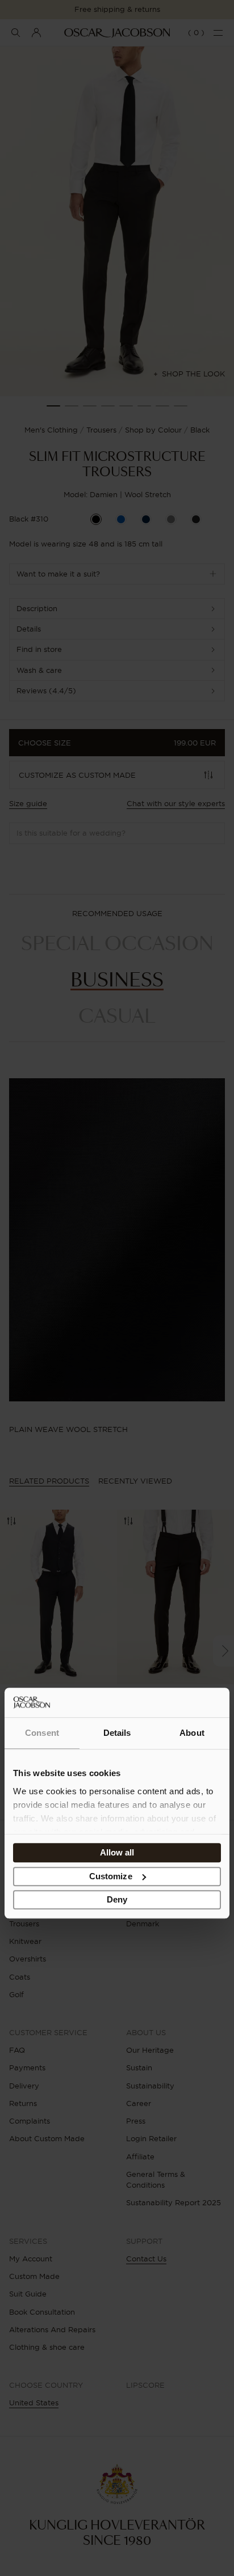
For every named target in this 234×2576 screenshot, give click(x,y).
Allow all (117, 1853)
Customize (111, 1876)
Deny (117, 1900)
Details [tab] (117, 1733)
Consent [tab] (42, 1733)
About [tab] (192, 1733)
